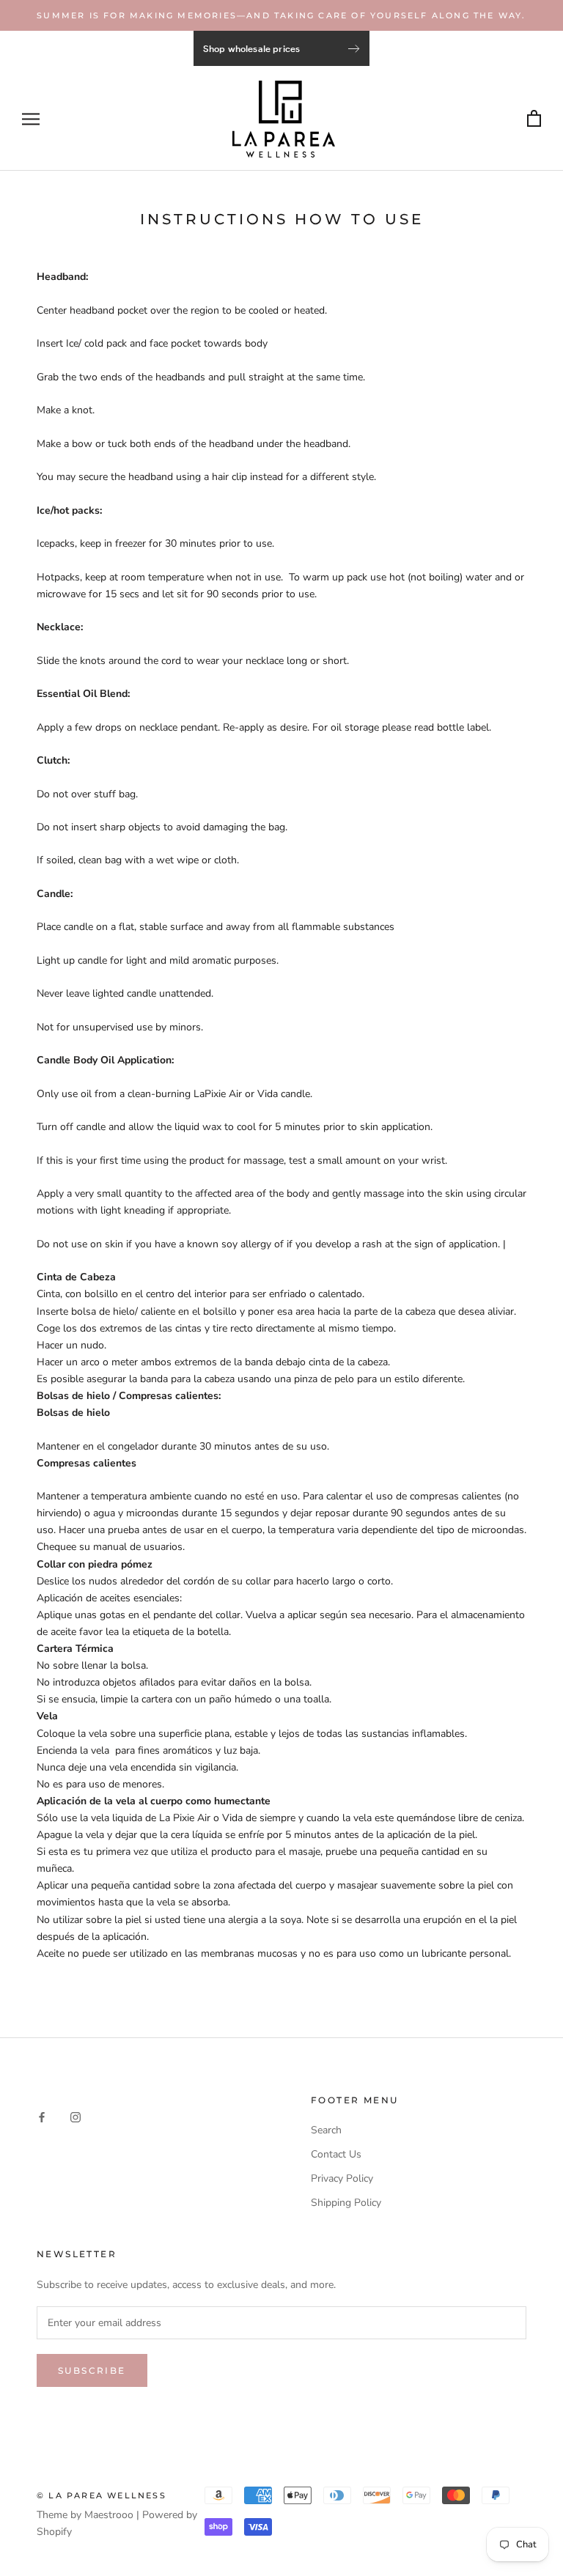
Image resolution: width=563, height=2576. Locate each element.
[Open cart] (534, 119)
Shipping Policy (346, 2203)
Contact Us (336, 2154)
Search (326, 2130)
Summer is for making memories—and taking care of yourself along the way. (281, 15)
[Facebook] (42, 2116)
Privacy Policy (342, 2178)
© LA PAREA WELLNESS (102, 2495)
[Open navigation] (31, 119)
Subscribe (92, 2370)
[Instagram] (76, 2116)
